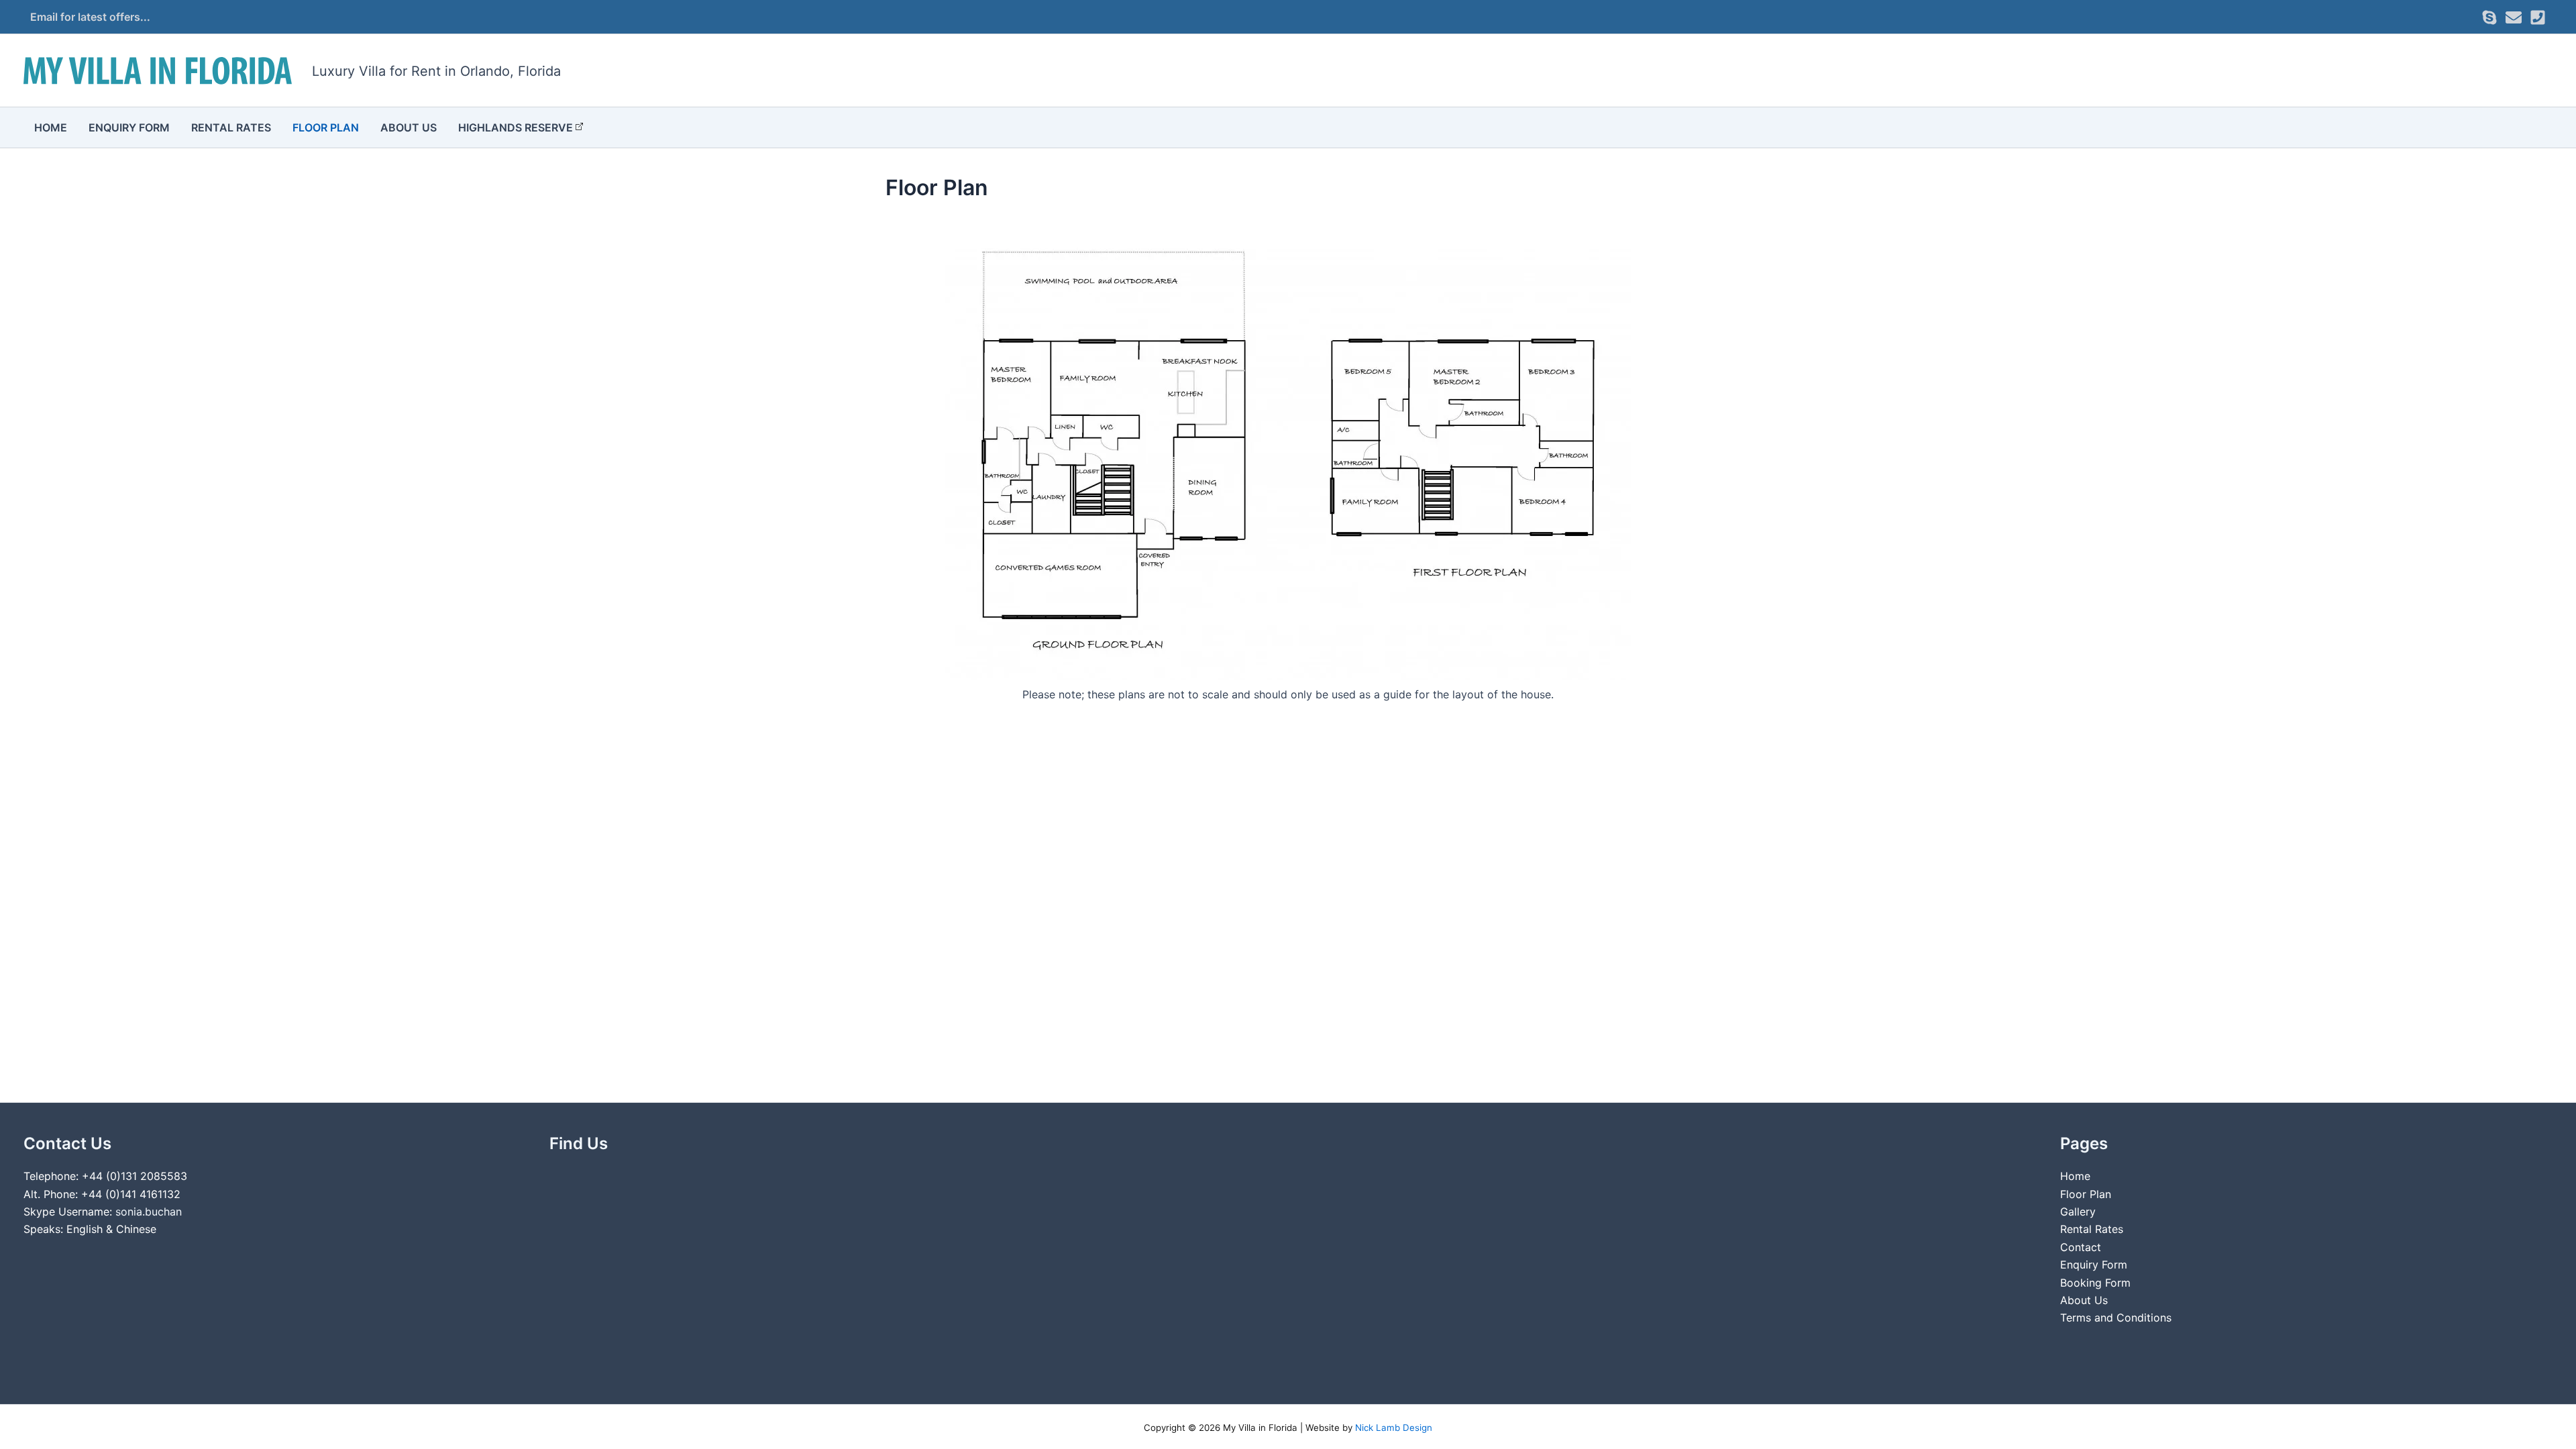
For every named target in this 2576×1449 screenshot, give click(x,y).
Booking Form (2095, 1283)
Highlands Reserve (516, 127)
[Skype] (2489, 17)
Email (44, 17)
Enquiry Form (129, 127)
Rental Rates (231, 127)
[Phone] (2538, 17)
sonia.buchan (149, 1212)
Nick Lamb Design (1394, 1428)
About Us (409, 127)
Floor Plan (326, 127)
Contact (2081, 1247)
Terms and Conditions (2116, 1318)
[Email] (2514, 17)
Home (51, 127)
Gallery (2078, 1212)
